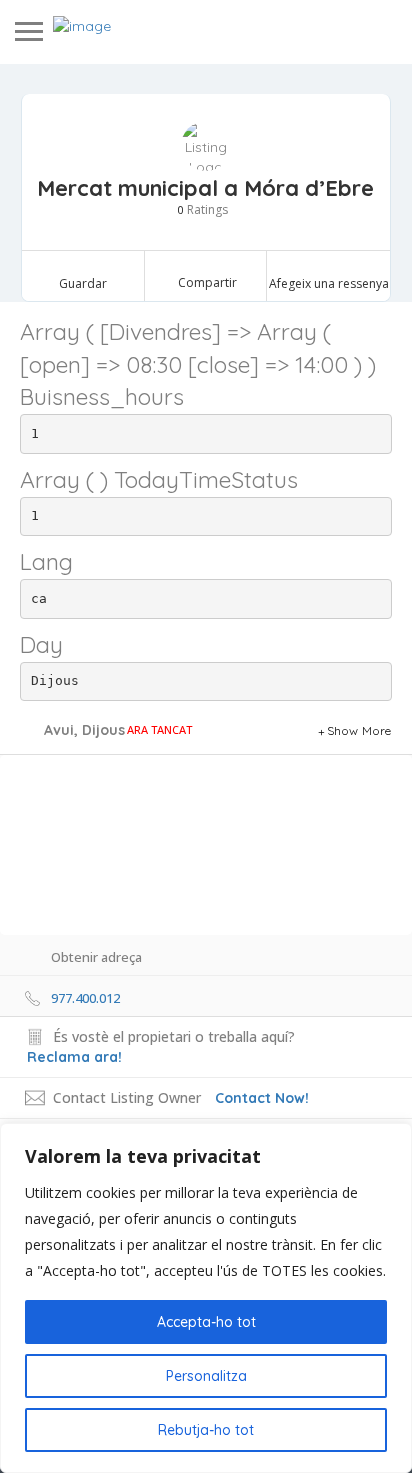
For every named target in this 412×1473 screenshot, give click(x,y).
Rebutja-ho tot (206, 1430)
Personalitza (206, 1376)
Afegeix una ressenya (329, 283)
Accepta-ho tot (206, 1322)
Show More (359, 730)
